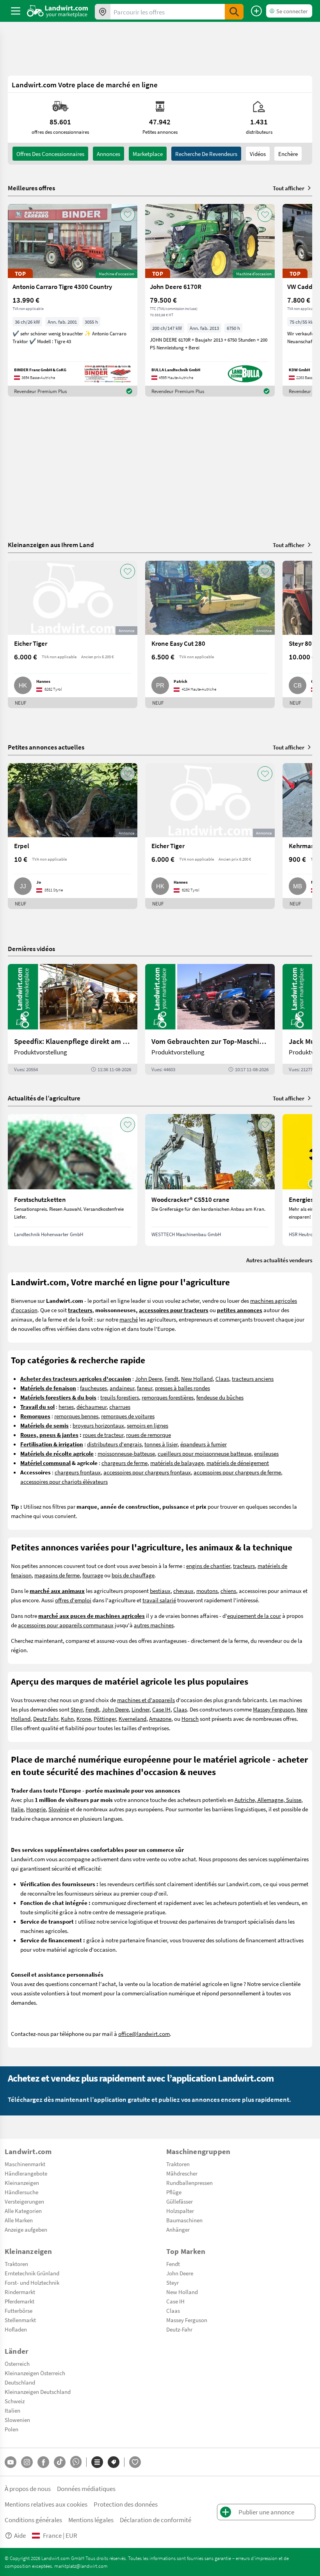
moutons (207, 1591)
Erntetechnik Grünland (32, 2273)
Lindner (140, 1709)
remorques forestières (168, 1397)
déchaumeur (92, 1407)
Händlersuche (21, 2192)
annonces (108, 154)
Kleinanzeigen (22, 2183)
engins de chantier (208, 1566)
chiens (228, 1591)
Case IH (161, 1709)
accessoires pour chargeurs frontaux (147, 1472)
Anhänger (178, 2229)
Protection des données (126, 2504)
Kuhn (67, 1719)
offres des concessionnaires (50, 154)
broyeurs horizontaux (98, 1425)
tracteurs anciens (253, 1378)
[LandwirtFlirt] (135, 2462)
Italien (12, 2410)
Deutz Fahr (46, 1719)
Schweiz (15, 2401)
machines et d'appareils (146, 1700)
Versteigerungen (24, 2201)
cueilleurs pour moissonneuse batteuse (204, 1453)
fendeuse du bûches (220, 1397)
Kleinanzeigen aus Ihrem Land (51, 545)
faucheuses (93, 1388)
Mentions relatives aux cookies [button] (46, 2504)
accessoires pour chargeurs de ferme (237, 1472)
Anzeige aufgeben (26, 2229)
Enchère (288, 154)
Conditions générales (33, 2520)
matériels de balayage (177, 1463)
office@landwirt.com (144, 2034)
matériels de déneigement (238, 1463)
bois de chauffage (133, 1575)
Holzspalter (180, 2211)
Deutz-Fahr (179, 2329)
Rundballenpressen (189, 2183)
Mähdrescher (182, 2173)
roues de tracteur (103, 1435)
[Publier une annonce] (256, 11)
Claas (222, 1378)
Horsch (190, 1719)
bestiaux (160, 1591)
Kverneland (132, 1719)
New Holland (197, 1378)
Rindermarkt (20, 2292)
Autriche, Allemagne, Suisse (268, 1800)
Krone (84, 1719)
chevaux (183, 1591)
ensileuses (266, 1453)
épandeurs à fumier (204, 1444)
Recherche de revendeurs (206, 154)
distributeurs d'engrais (114, 1444)
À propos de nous (28, 2488)
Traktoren (178, 2164)
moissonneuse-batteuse (126, 1453)
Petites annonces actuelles (46, 747)
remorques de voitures (128, 1416)
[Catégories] (97, 2462)
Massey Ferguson (273, 1709)
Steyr (77, 1709)
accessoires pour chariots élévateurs (64, 1481)
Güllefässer (180, 2201)
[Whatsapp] (76, 2462)
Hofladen (16, 2329)
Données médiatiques (86, 2488)
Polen (12, 2429)
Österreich (17, 2363)
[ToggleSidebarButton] (16, 11)
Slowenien (17, 2420)
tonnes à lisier (161, 1444)
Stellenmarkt (20, 2320)
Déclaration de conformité (156, 2520)
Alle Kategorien (23, 2211)
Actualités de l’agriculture (44, 1098)
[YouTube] (11, 2462)
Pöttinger (105, 1719)
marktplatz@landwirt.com (81, 2566)
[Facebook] (43, 2462)
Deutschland (20, 2382)
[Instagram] (27, 2462)
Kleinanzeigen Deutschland (38, 2392)
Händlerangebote (26, 2173)
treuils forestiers (120, 1397)
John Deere (148, 1378)
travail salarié (159, 1600)
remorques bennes (76, 1416)
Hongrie (36, 1809)
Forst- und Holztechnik (32, 2282)
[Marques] (114, 2462)
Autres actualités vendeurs (279, 1260)
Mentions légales (91, 2520)
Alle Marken (19, 2220)
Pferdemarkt (20, 2301)
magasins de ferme (57, 1575)
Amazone (160, 1719)
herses (66, 1407)
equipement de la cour (254, 1616)
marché (129, 1319)
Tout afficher (289, 188)
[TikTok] (60, 2462)
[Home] (58, 11)
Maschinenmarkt (25, 2164)
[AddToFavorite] (128, 214)
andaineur (122, 1388)
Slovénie (59, 1809)
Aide (20, 2535)
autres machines (154, 1625)
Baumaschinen (184, 2220)
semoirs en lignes (148, 1425)
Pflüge (174, 2192)
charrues (120, 1407)
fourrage (93, 1575)
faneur (145, 1388)
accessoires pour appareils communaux (66, 1625)
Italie (17, 1809)
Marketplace (148, 154)
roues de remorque (148, 1435)
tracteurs (244, 1566)
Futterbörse (19, 2310)
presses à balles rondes (182, 1388)
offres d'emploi (73, 1600)
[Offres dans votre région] (103, 12)
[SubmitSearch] (234, 12)
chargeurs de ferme (124, 1463)
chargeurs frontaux (78, 1472)
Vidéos (258, 154)
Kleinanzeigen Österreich (35, 2373)
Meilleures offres (31, 188)
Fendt (172, 1378)
